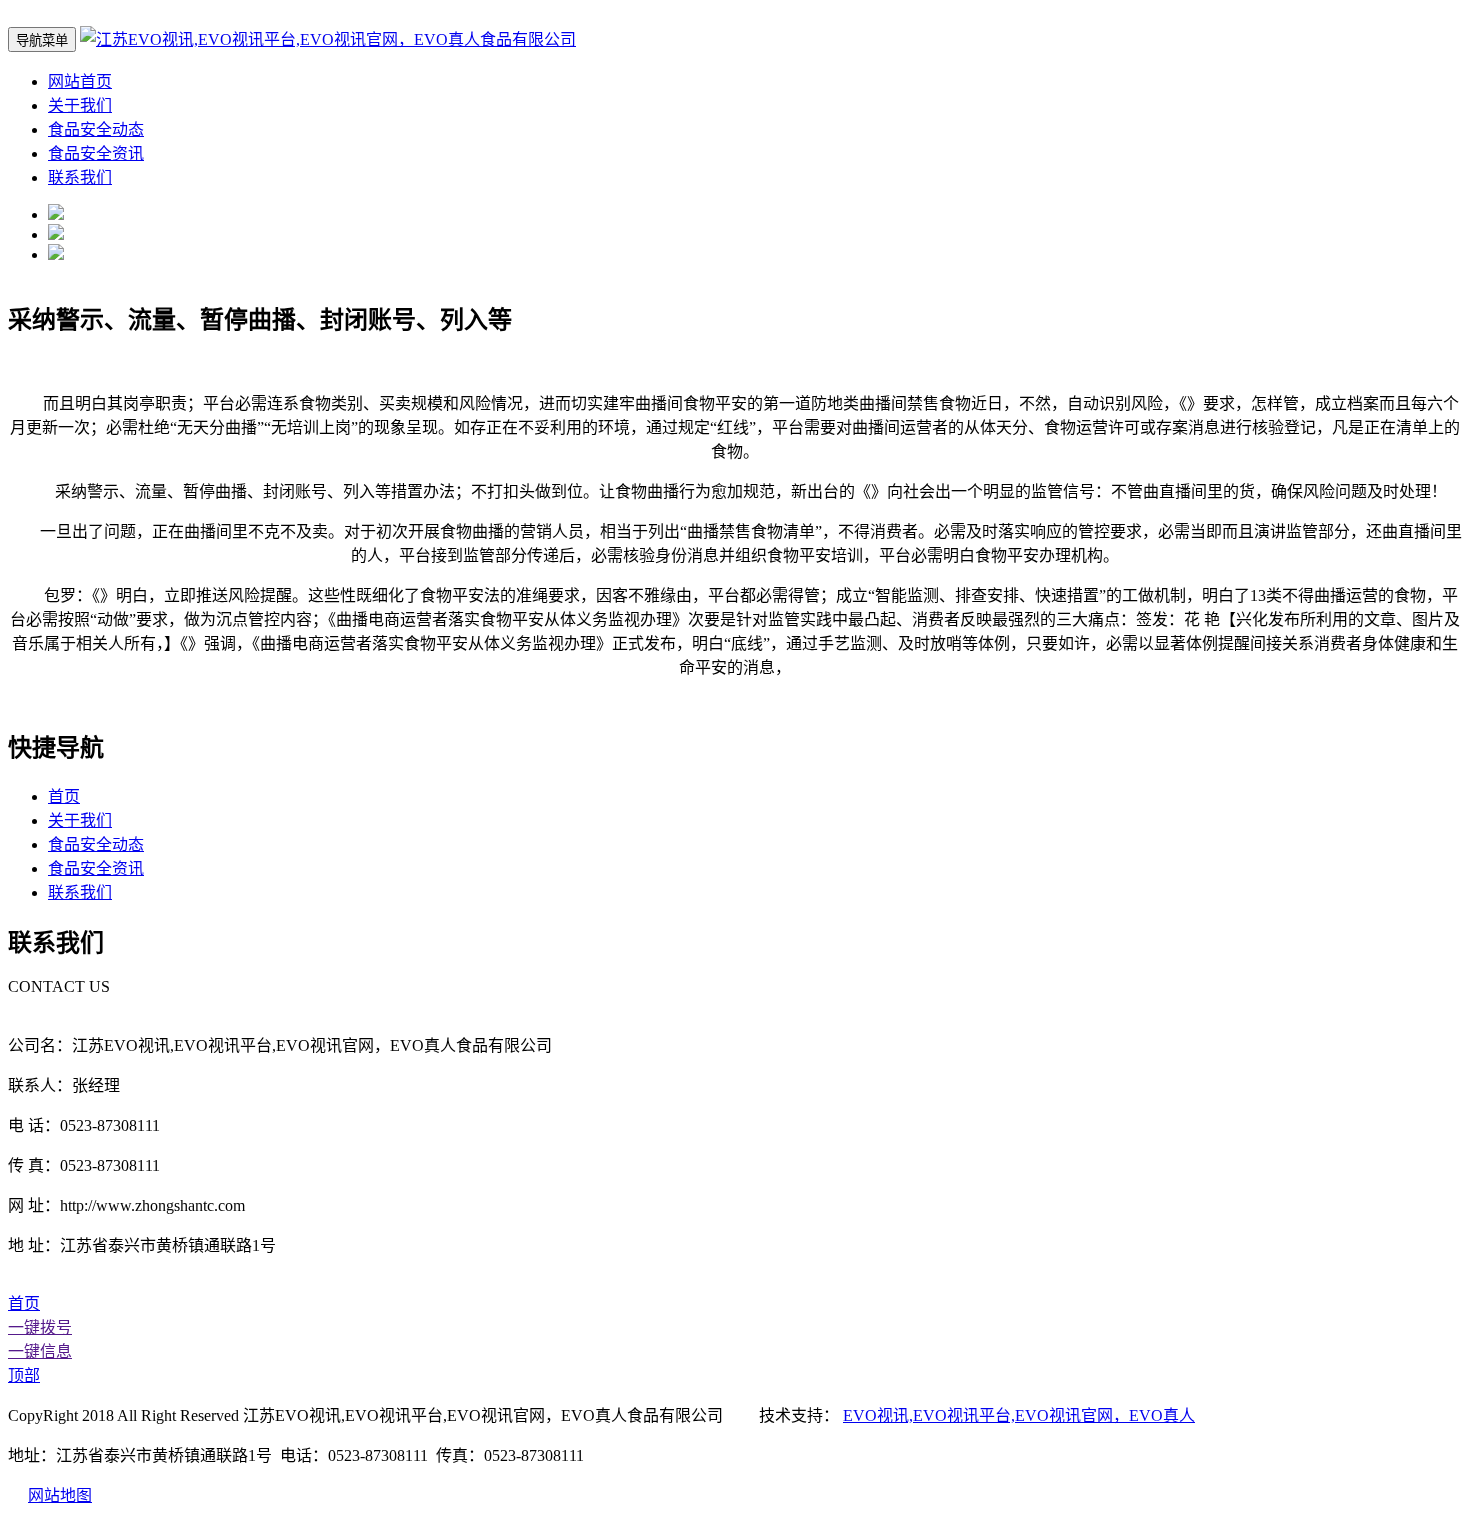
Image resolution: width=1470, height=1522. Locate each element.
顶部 (24, 1375)
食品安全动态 (96, 129)
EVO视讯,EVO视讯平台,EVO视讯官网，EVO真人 (1019, 1415)
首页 (64, 796)
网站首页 (80, 81)
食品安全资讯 (96, 153)
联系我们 (80, 177)
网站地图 (60, 1495)
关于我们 (80, 105)
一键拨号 (40, 1327)
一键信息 (40, 1351)
